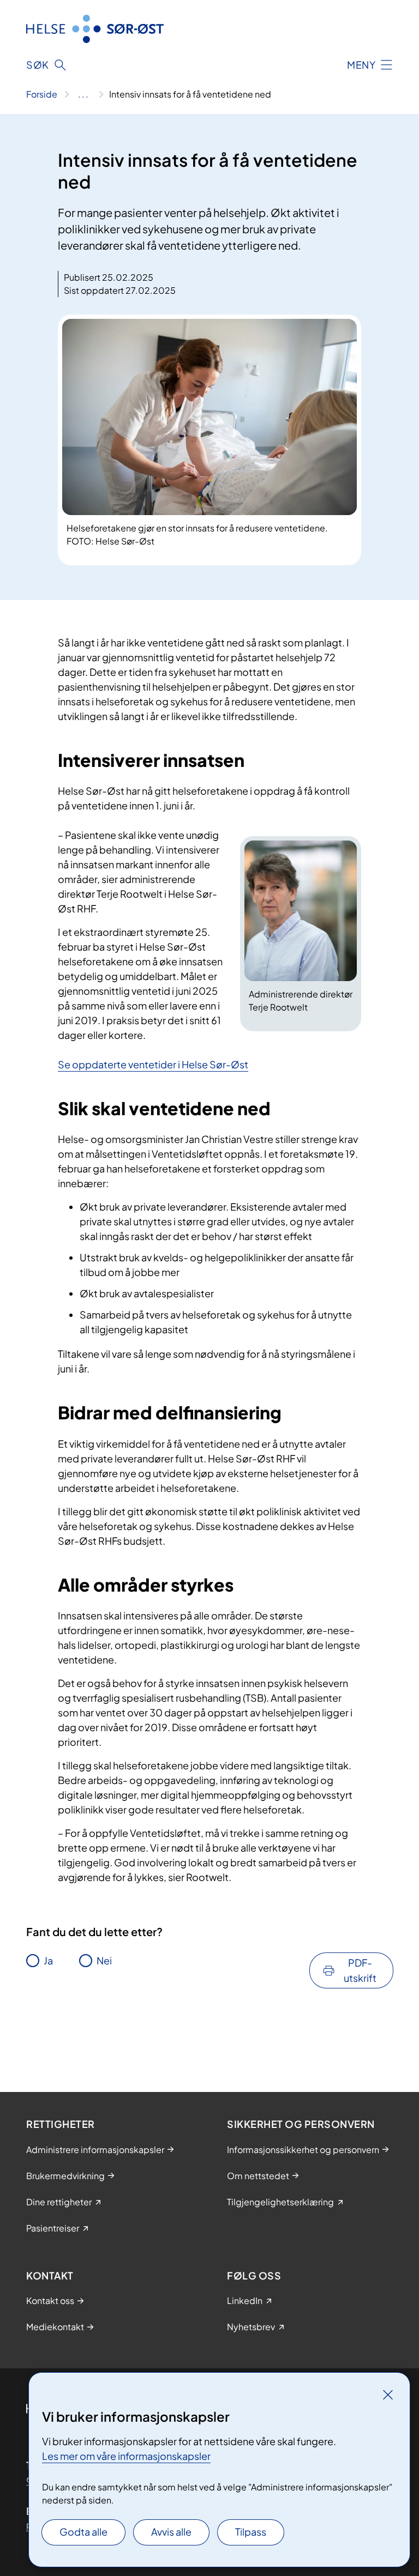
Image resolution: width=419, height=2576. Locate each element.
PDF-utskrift (360, 1970)
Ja (48, 1960)
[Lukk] (388, 2394)
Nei (104, 1960)
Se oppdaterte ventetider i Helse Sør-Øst (153, 1064)
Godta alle (83, 2532)
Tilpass (251, 2532)
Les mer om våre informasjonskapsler (126, 2456)
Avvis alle (171, 2532)
